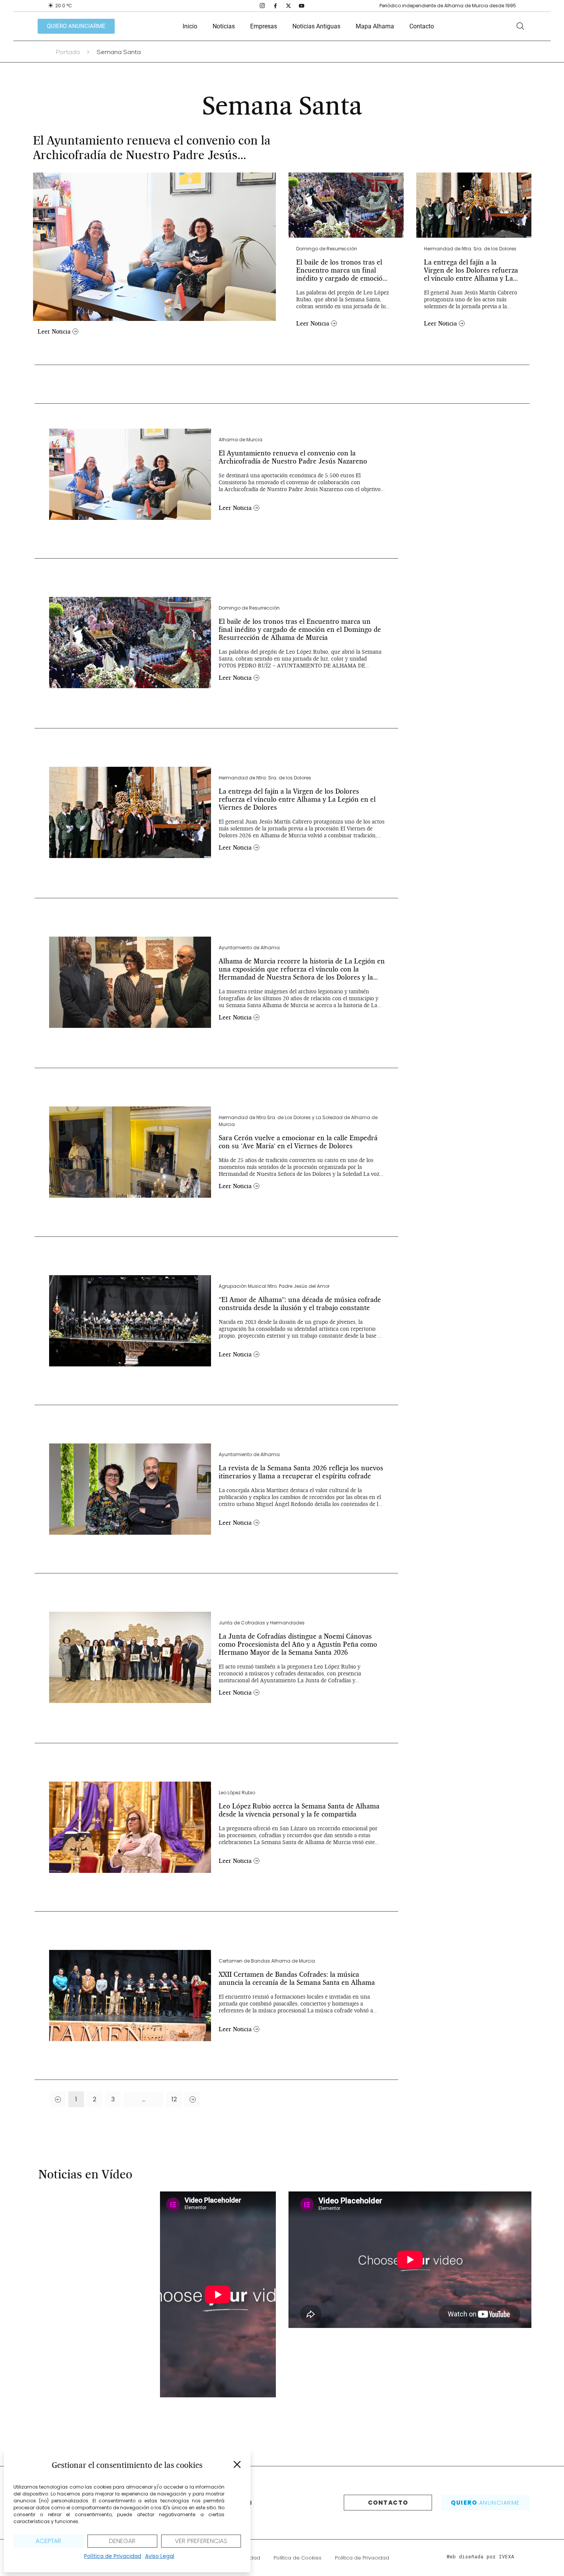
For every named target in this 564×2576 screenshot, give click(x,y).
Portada (68, 53)
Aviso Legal (160, 2556)
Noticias (224, 26)
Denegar (122, 2541)
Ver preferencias (201, 2541)
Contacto (422, 26)
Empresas (264, 26)
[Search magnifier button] (520, 26)
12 (177, 2098)
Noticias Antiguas (316, 26)
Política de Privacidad (113, 2556)
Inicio (190, 26)
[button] (237, 2464)
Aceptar (48, 2541)
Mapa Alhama (375, 26)
